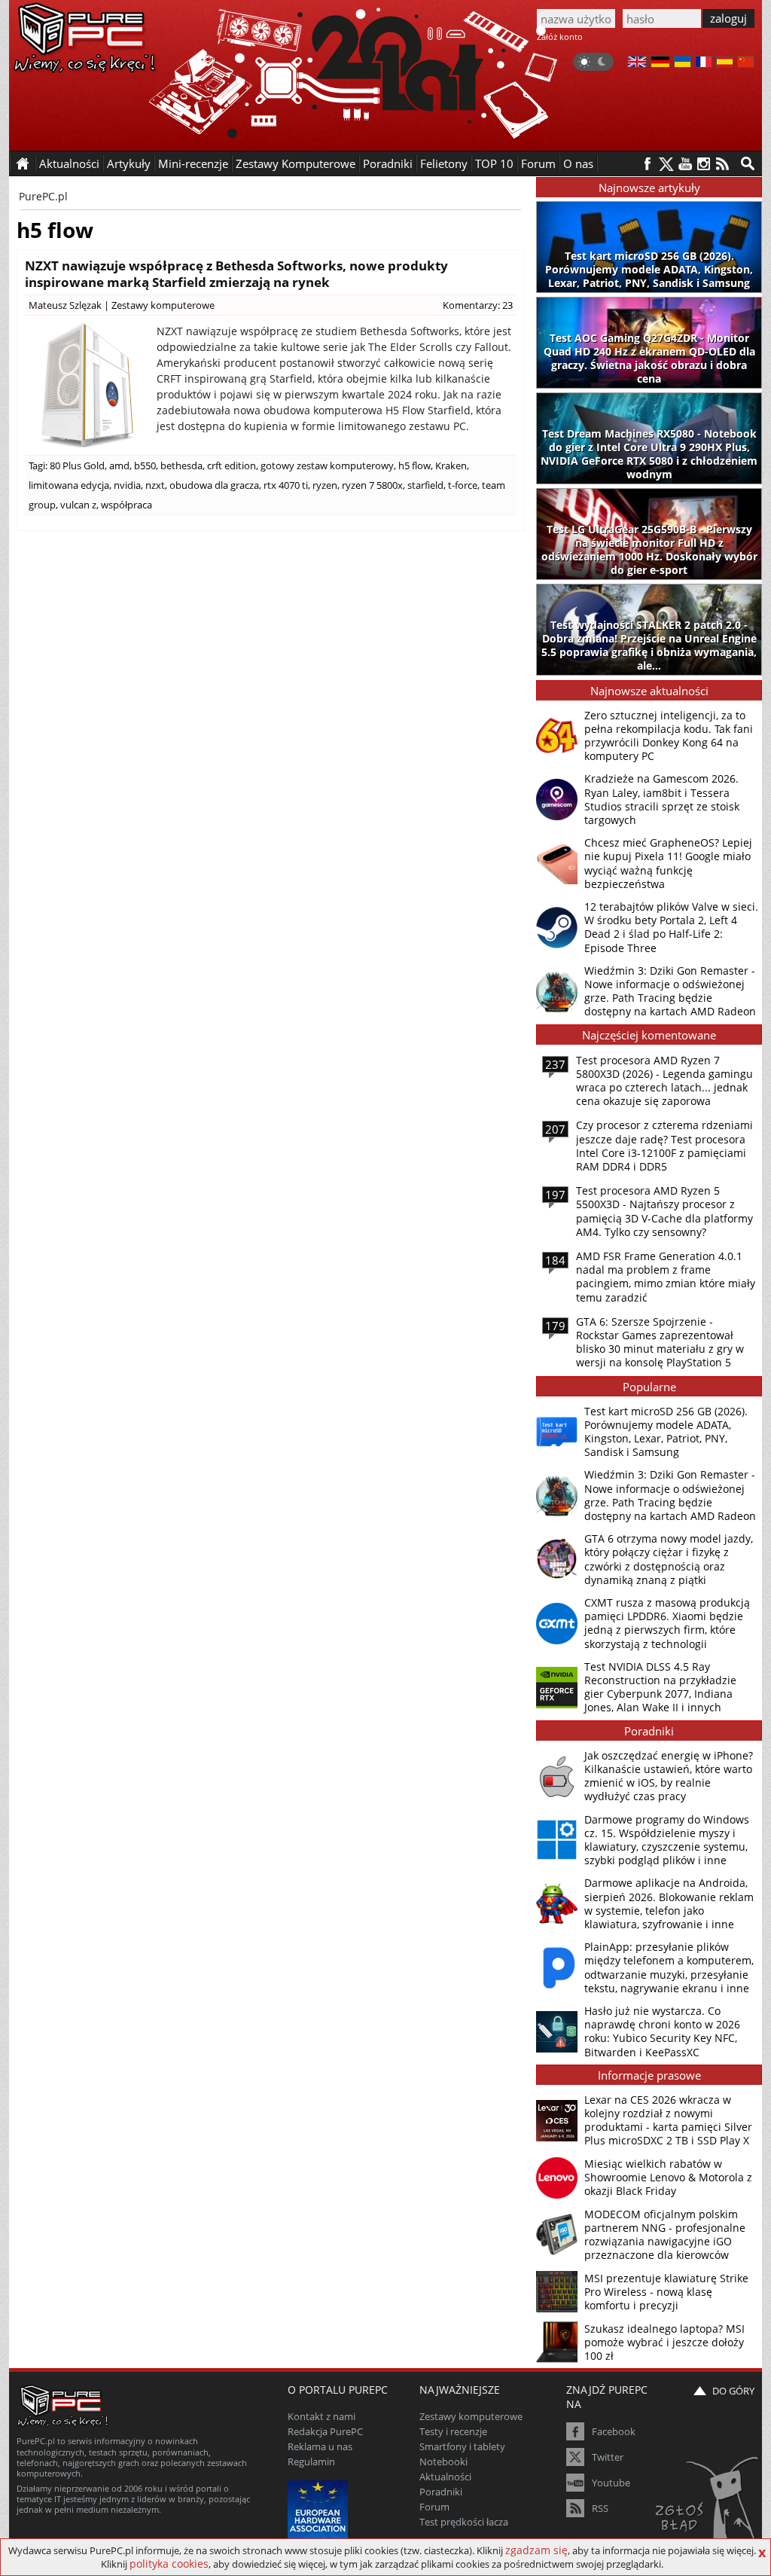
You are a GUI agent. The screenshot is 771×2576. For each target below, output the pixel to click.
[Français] (704, 63)
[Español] (725, 63)
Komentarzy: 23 (478, 305)
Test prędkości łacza (464, 2522)
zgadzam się (536, 2550)
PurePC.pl (43, 196)
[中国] (746, 63)
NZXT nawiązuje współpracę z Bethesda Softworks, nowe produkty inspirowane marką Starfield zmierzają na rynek (236, 274)
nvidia (127, 485)
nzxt (155, 485)
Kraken (451, 465)
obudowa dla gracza (214, 485)
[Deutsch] (660, 63)
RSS (600, 2508)
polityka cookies (169, 2564)
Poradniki (388, 163)
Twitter (608, 2457)
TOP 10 (494, 163)
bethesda (181, 465)
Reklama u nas (320, 2446)
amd (119, 465)
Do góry (733, 2391)
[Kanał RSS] (722, 164)
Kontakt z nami (322, 2416)
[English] (637, 63)
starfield (425, 485)
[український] (683, 63)
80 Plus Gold (77, 465)
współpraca (126, 505)
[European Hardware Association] (320, 2509)
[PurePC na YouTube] (685, 164)
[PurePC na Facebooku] (647, 164)
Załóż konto (560, 37)
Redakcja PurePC (325, 2431)
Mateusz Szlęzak (65, 305)
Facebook (614, 2431)
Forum (538, 163)
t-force (463, 485)
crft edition (232, 465)
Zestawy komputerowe (163, 305)
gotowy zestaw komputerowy (327, 465)
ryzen (325, 485)
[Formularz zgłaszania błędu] (708, 2504)
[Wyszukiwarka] (748, 163)
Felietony (444, 163)
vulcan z (78, 505)
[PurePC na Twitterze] (666, 164)
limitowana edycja (69, 485)
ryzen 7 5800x (372, 485)
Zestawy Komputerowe (296, 163)
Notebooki (443, 2462)
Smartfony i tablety (462, 2446)
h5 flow (414, 465)
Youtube (611, 2483)
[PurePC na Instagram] (704, 164)
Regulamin (311, 2462)
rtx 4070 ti (286, 485)
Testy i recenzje (453, 2431)
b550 (145, 465)
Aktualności (445, 2477)
